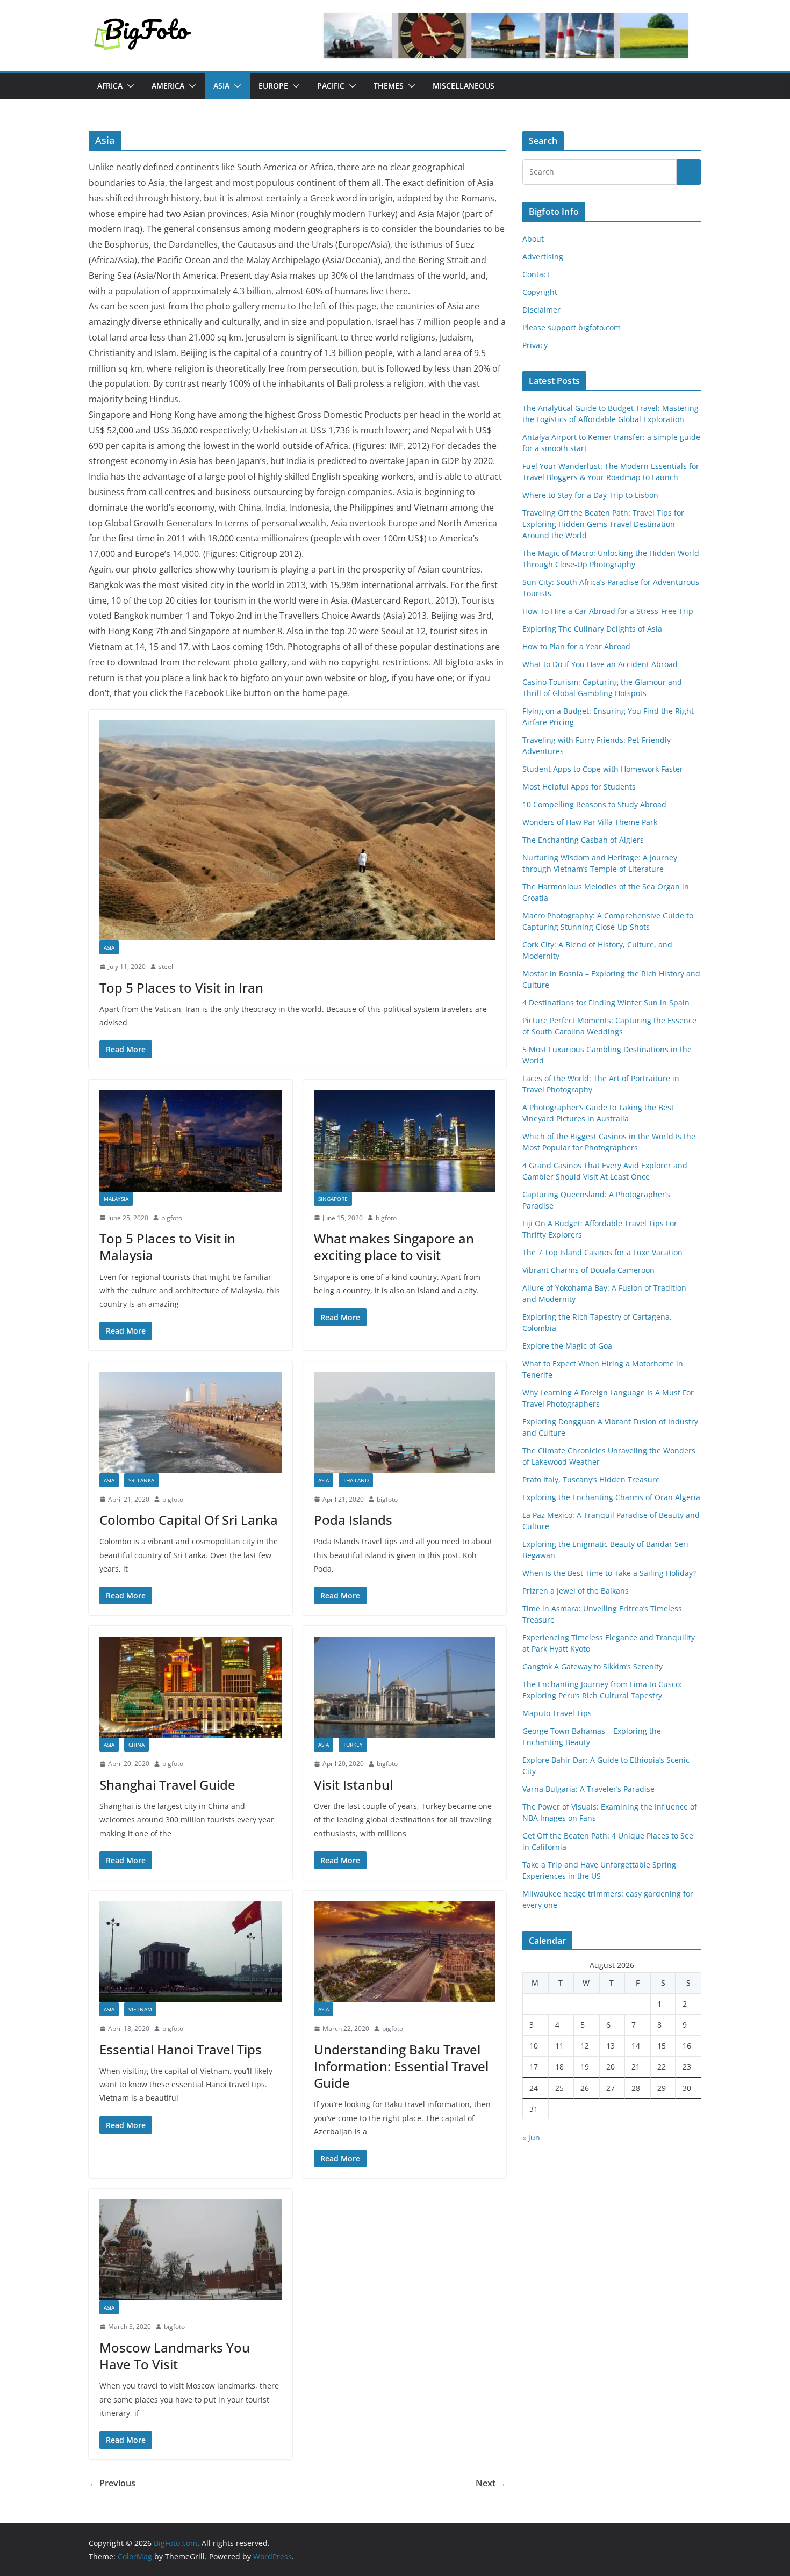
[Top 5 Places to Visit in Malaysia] (191, 1141)
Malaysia (116, 1199)
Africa (110, 86)
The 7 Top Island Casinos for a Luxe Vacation (602, 1252)
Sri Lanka (141, 1480)
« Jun (531, 2137)
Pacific (331, 86)
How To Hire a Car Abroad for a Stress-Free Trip (609, 611)
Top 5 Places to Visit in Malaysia (167, 1247)
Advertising (543, 256)
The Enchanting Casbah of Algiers (583, 840)
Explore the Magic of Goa (567, 1346)
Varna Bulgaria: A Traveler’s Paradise (588, 1789)
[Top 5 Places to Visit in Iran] (297, 830)
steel (166, 967)
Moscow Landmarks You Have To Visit (175, 2356)
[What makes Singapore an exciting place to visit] (405, 1141)
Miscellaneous (464, 86)
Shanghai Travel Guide (167, 1785)
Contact (536, 274)
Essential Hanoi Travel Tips (181, 2049)
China (137, 1745)
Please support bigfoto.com (572, 327)
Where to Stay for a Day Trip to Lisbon (590, 495)
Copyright (540, 292)
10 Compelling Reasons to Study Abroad (594, 804)
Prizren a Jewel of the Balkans (576, 1591)
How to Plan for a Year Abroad (577, 646)
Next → (491, 2483)
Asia (221, 86)
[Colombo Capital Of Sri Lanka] (191, 1422)
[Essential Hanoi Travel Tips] (191, 1952)
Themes (389, 86)
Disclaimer (541, 310)
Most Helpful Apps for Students (579, 787)
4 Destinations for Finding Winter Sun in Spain (606, 1003)
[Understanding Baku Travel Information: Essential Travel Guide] (405, 1952)
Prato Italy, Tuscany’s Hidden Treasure (591, 1479)
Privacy (535, 345)
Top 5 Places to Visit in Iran (181, 987)
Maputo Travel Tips (557, 1713)
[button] (128, 86)
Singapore (333, 1199)
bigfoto (172, 1218)
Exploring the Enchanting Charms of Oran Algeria (611, 1497)
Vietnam (140, 2009)
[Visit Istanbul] (405, 1687)
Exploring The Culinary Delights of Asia (592, 629)
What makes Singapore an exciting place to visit (394, 1247)
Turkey (353, 1745)
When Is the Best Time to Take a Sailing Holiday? (609, 1573)
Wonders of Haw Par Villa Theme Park (590, 822)
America (168, 86)
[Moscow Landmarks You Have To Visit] (191, 2250)
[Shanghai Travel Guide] (191, 1687)
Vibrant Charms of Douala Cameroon (588, 1270)
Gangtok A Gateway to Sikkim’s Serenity (592, 1666)
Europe (273, 86)
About (533, 239)
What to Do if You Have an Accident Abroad (600, 664)
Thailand (356, 1480)
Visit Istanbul (353, 1785)
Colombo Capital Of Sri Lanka (189, 1520)
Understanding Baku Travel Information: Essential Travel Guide (401, 2066)
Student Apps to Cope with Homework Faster (603, 769)
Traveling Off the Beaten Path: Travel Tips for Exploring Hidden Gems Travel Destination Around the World (603, 524)
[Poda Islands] (405, 1422)
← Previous (112, 2483)
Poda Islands (353, 1520)
